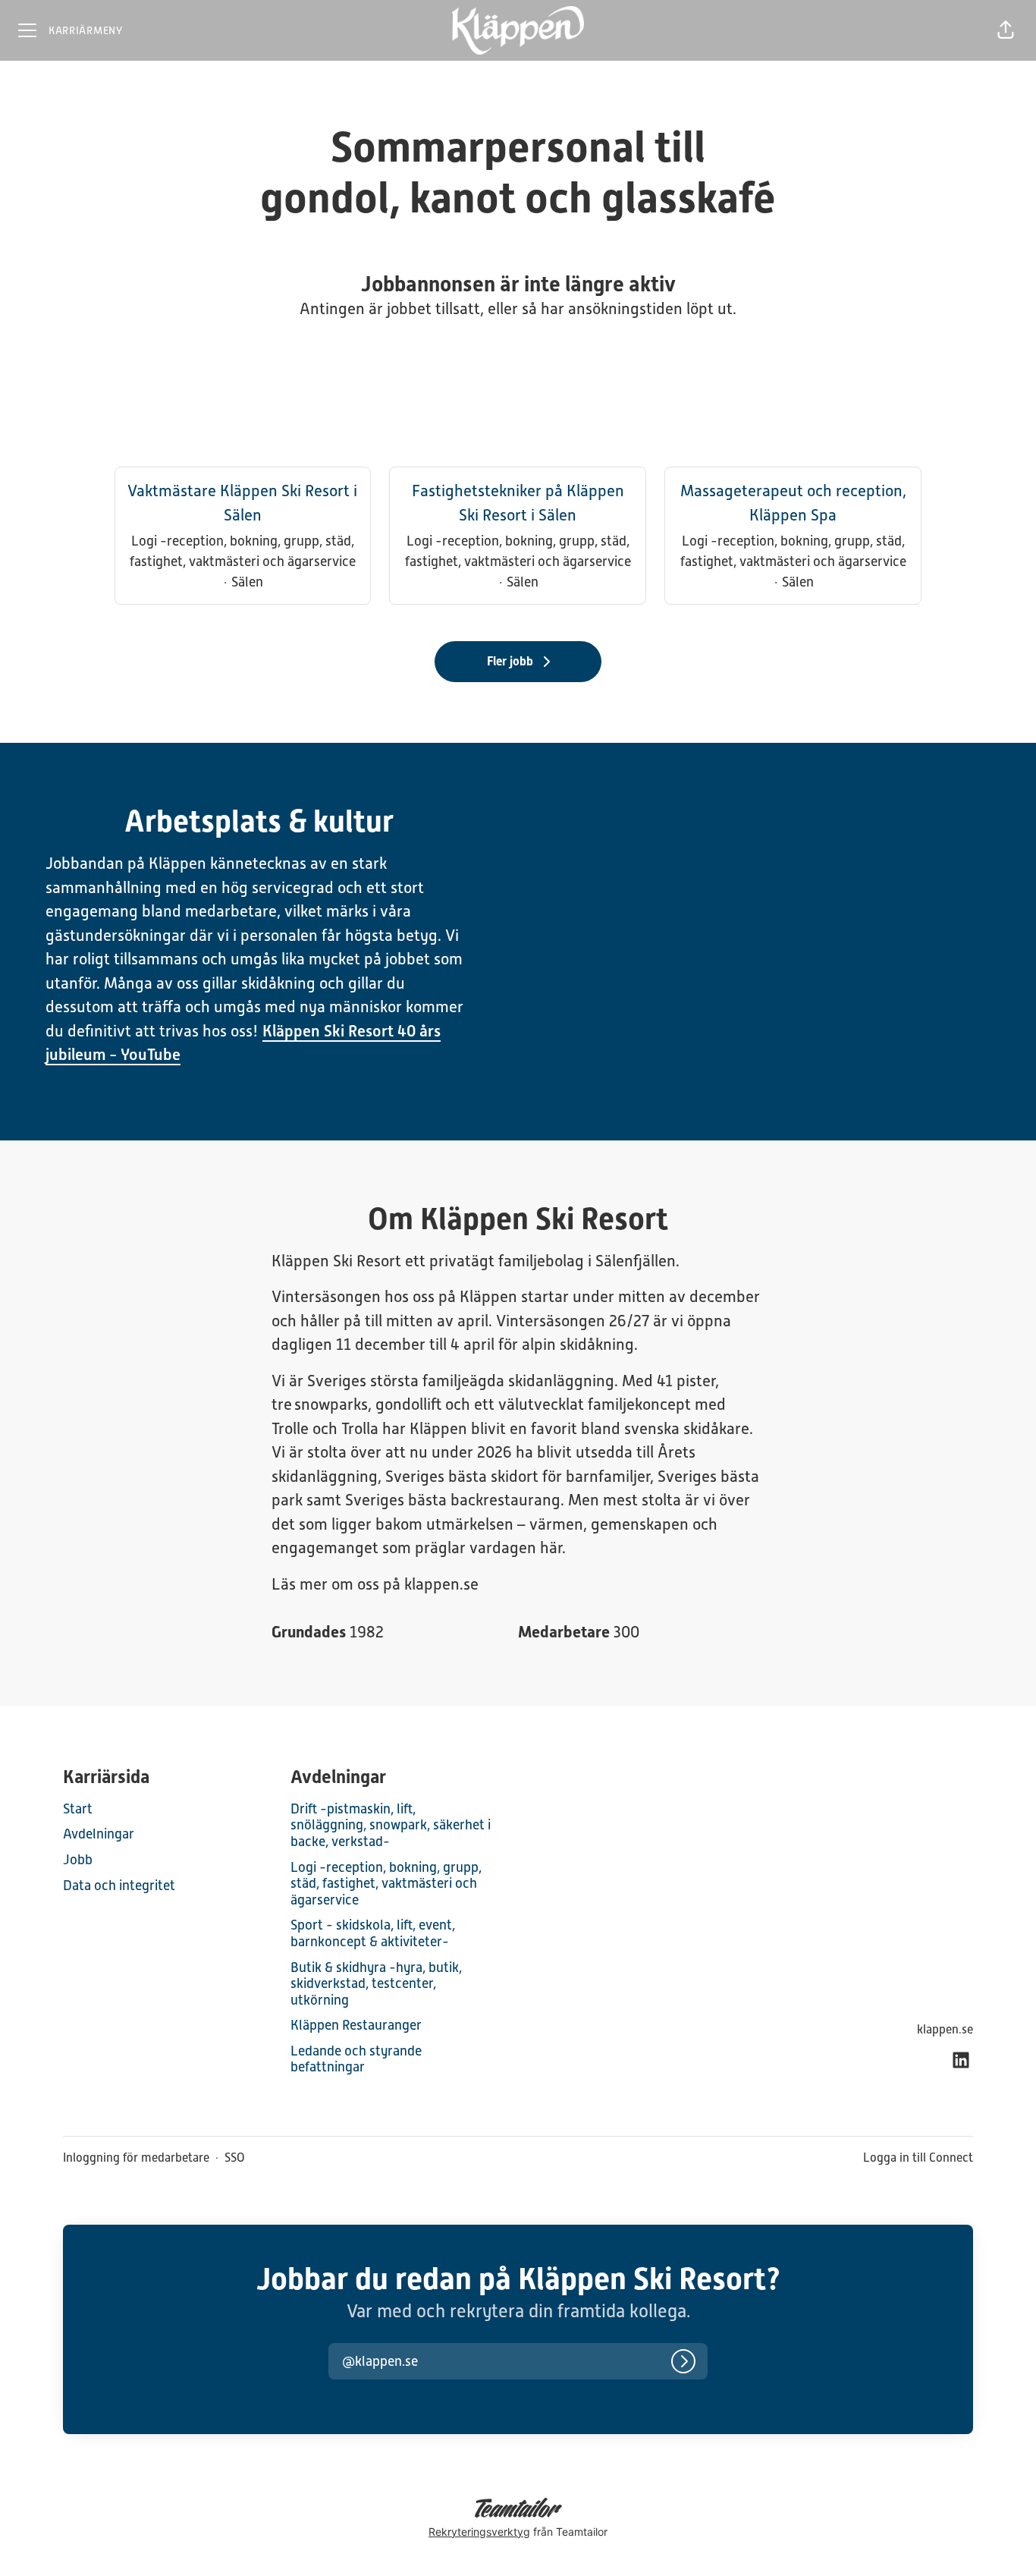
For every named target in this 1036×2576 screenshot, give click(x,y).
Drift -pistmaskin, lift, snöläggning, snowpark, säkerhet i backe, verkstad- (391, 1825)
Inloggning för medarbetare (136, 2158)
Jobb (78, 1859)
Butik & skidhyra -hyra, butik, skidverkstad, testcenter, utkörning (376, 1983)
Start (78, 1809)
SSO (235, 2158)
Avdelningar (99, 1834)
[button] (1006, 30)
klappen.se (945, 2029)
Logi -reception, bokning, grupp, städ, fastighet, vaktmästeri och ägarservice (386, 1883)
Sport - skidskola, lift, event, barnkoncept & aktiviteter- (373, 1933)
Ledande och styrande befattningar (356, 2059)
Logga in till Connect (918, 2158)
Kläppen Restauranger (356, 2025)
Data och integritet (119, 1885)
